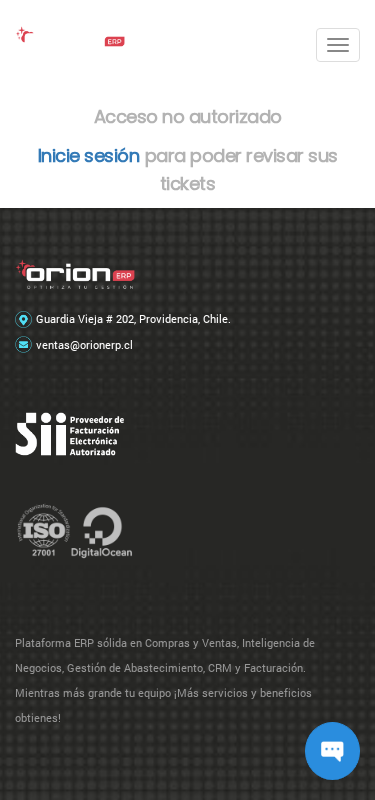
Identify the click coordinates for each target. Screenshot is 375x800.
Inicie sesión (89, 155)
